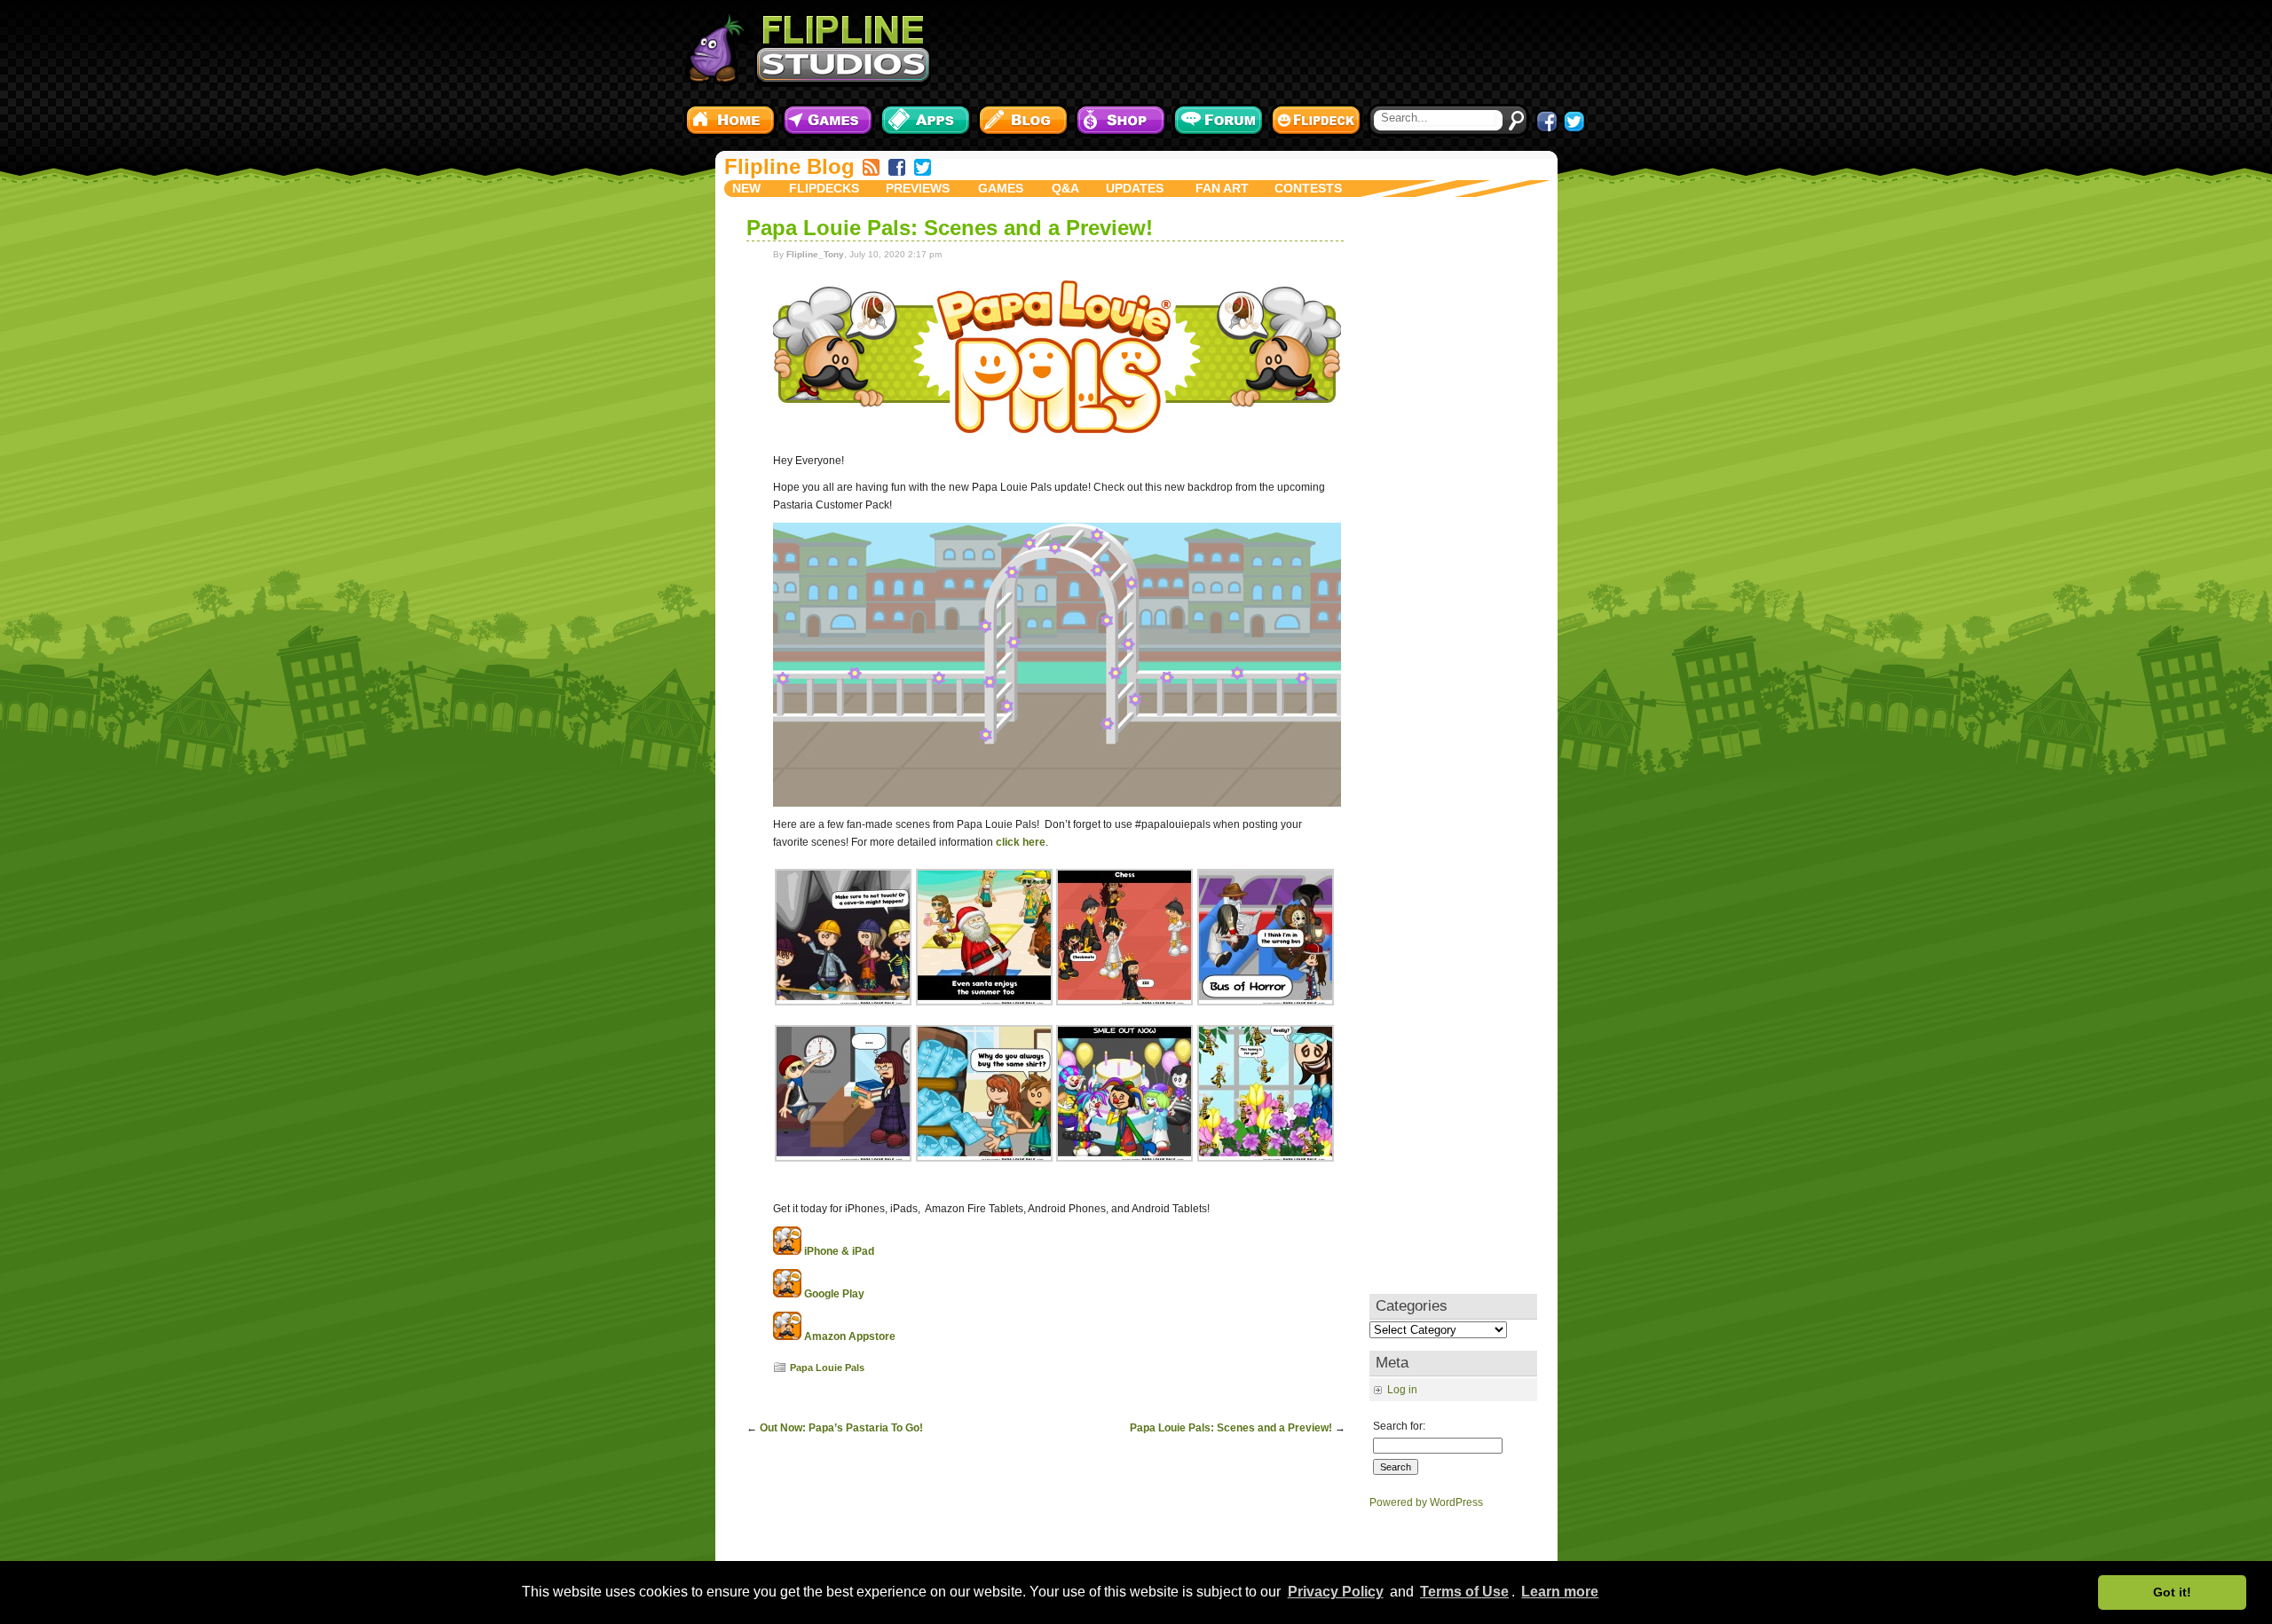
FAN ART (1222, 188)
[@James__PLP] (984, 1158)
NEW (746, 188)
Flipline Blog (789, 166)
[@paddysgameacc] (984, 1002)
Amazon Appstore (850, 1336)
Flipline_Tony (815, 254)
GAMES (1001, 188)
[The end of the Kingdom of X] (1057, 803)
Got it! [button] (2172, 1592)
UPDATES (1135, 188)
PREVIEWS (918, 188)
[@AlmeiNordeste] (1124, 1158)
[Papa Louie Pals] (1057, 439)
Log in (1402, 1390)
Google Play (834, 1294)
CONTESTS (1308, 188)
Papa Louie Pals (827, 1368)
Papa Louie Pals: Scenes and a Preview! (950, 228)
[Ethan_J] (843, 1002)
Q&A (1065, 188)
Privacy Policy (1336, 1592)
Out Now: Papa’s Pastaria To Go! (841, 1428)
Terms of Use (1464, 1592)
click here (1021, 842)
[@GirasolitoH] (1124, 1002)
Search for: (1399, 1426)
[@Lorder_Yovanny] (1266, 1158)
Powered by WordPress (1426, 1502)
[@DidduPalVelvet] (843, 1158)
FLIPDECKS (824, 188)
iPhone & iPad (839, 1251)
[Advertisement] (1265, 49)
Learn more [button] (1560, 1592)
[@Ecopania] (1266, 1002)
